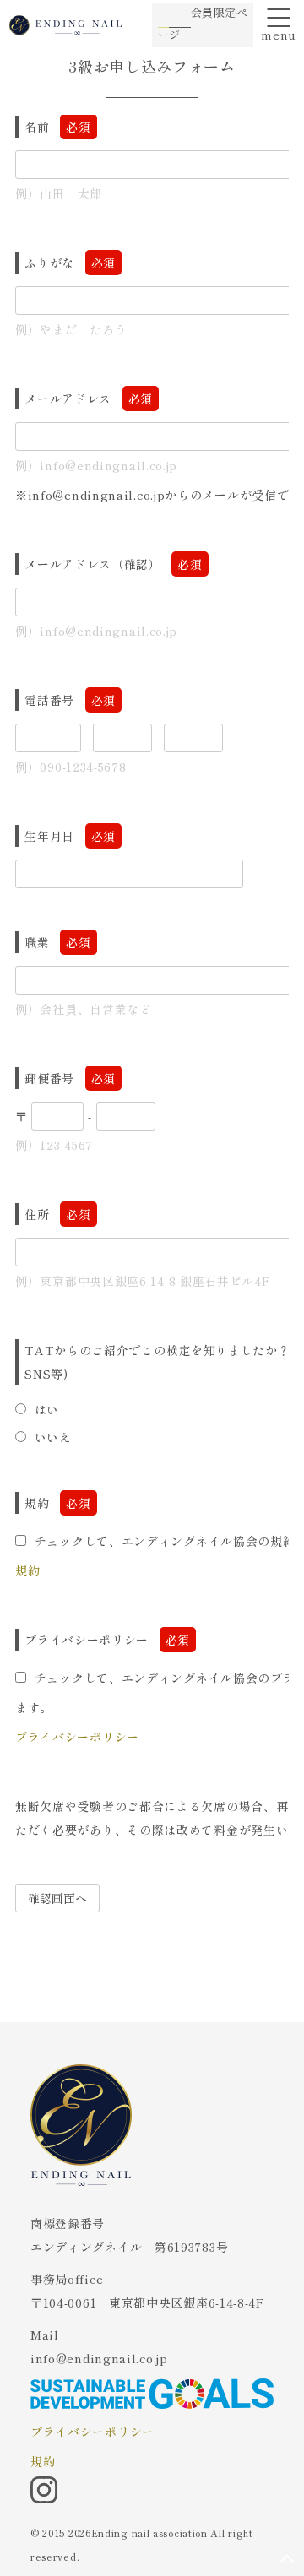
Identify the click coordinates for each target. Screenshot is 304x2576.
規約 (27, 1570)
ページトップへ (287, 2559)
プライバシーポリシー (77, 1737)
